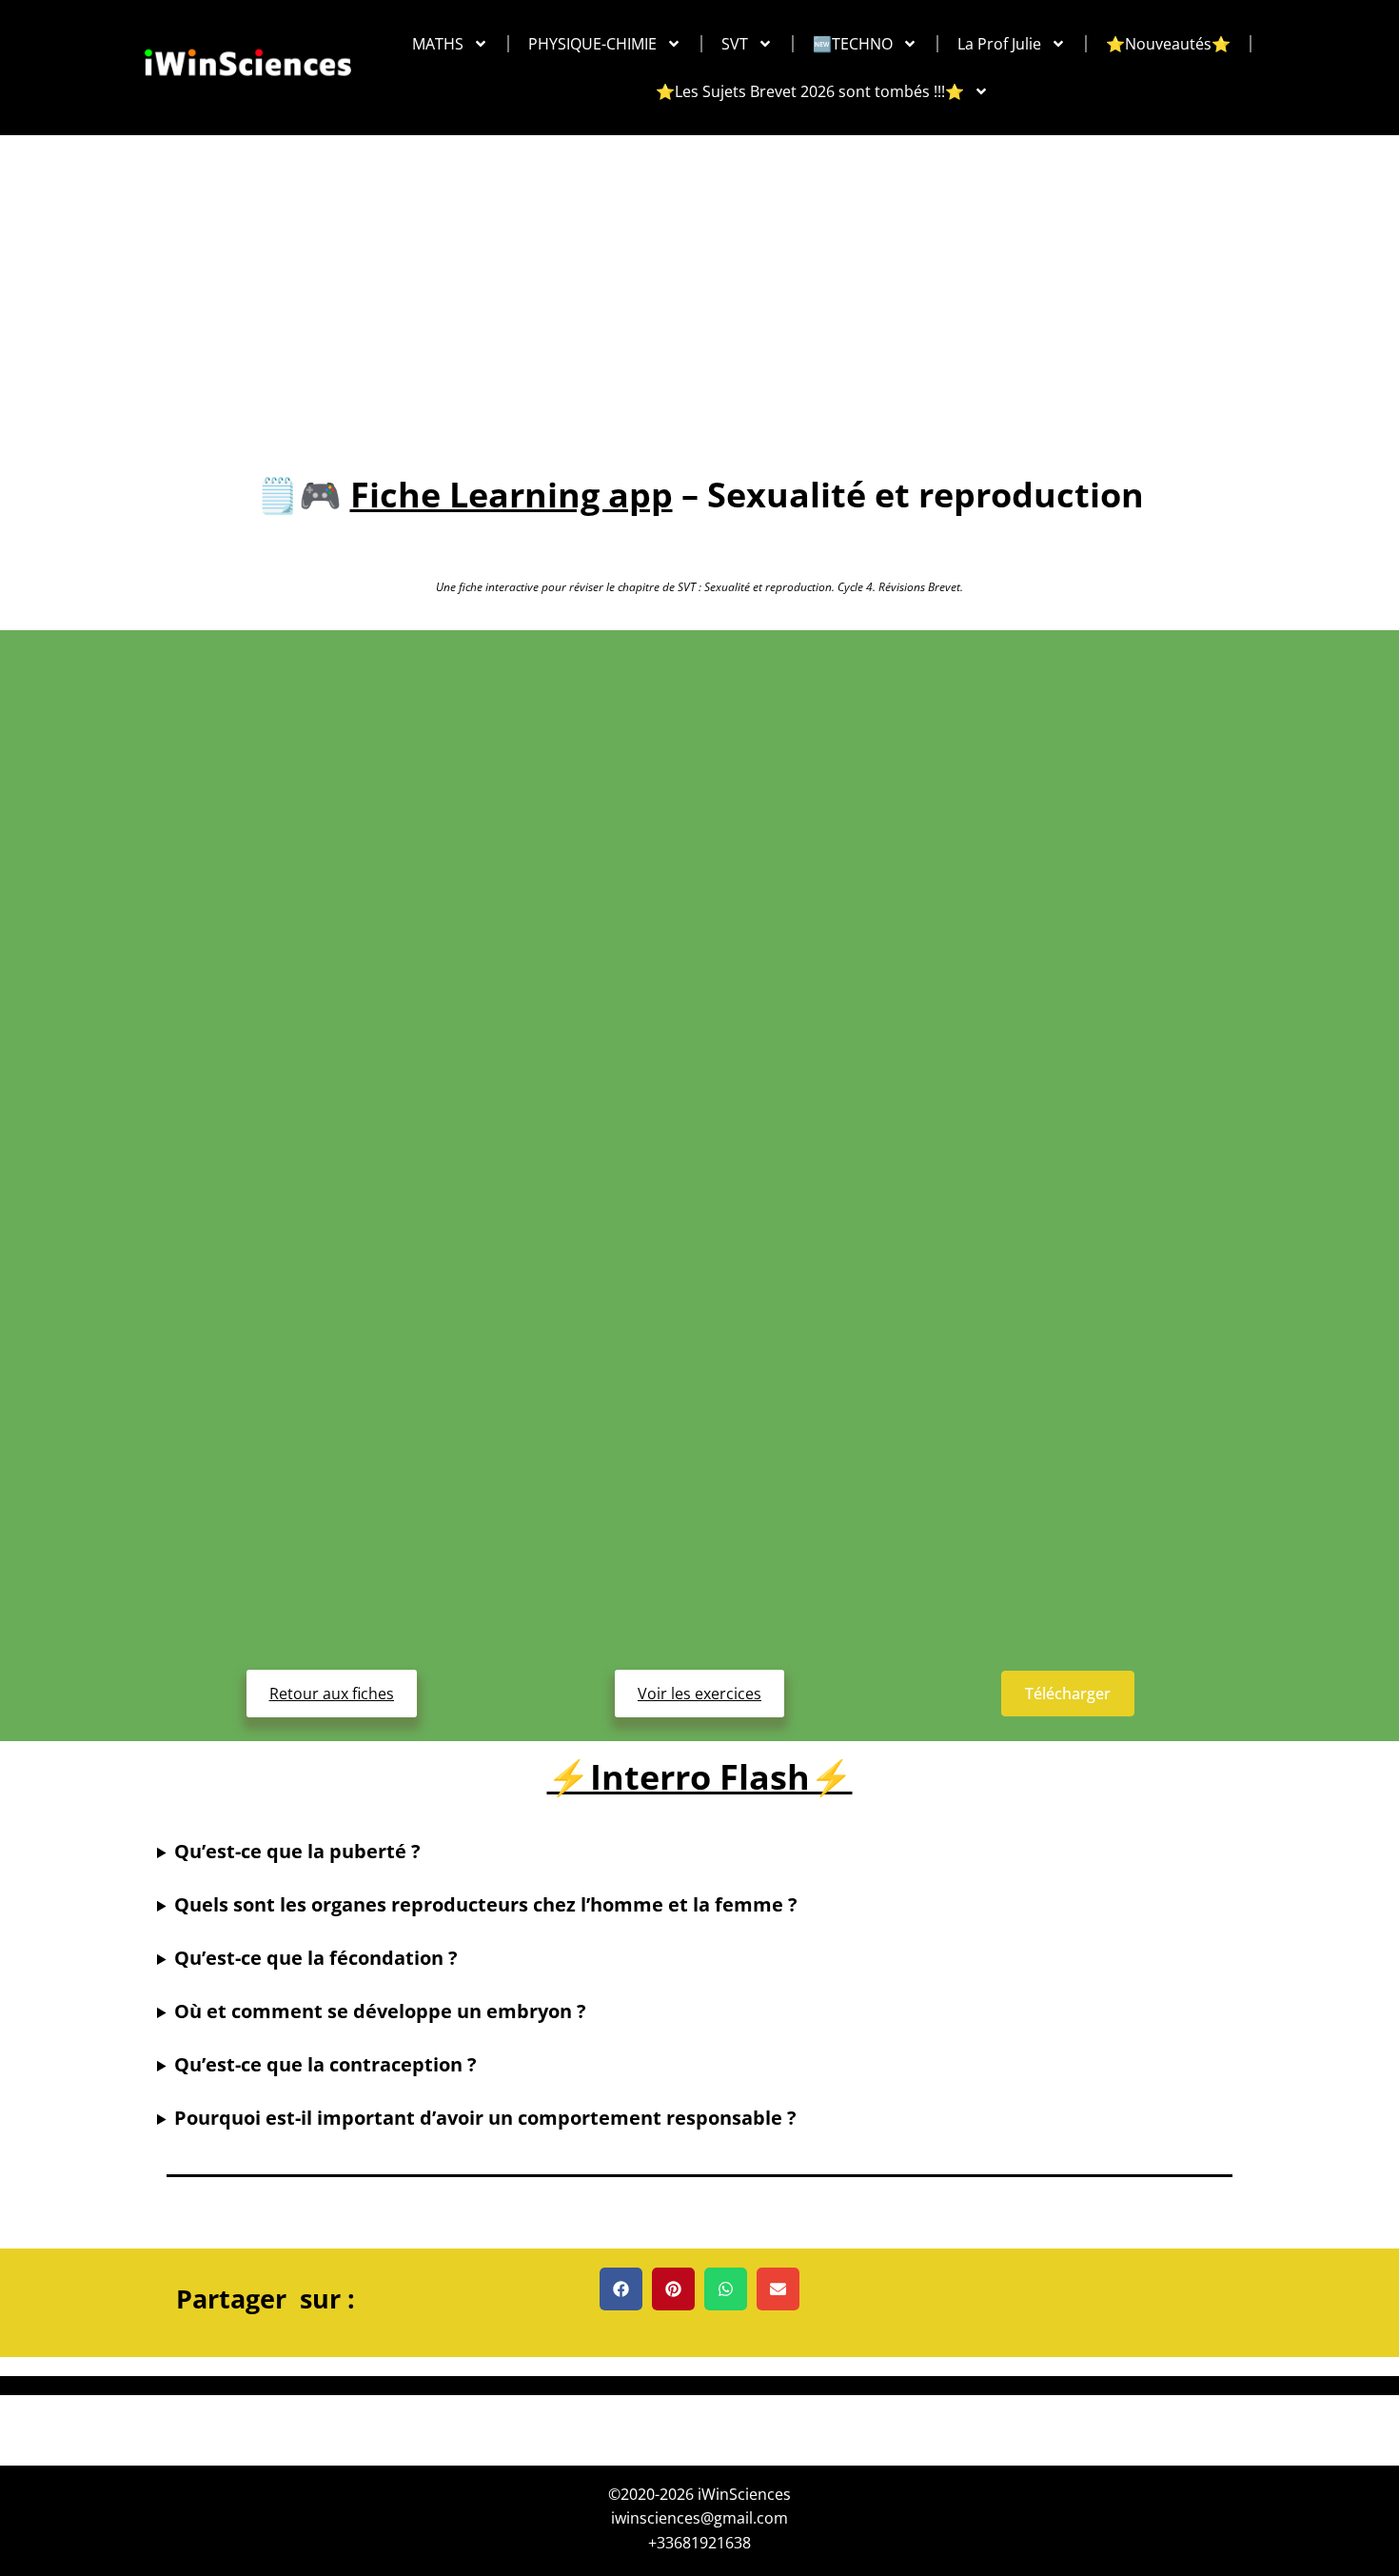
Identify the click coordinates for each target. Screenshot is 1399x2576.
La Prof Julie (999, 44)
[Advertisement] (699, 278)
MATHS (438, 44)
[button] (621, 2289)
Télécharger (1068, 1694)
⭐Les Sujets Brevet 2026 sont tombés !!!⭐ (810, 91)
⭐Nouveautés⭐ (1168, 44)
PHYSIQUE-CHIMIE (592, 44)
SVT (735, 44)
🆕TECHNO (853, 44)
